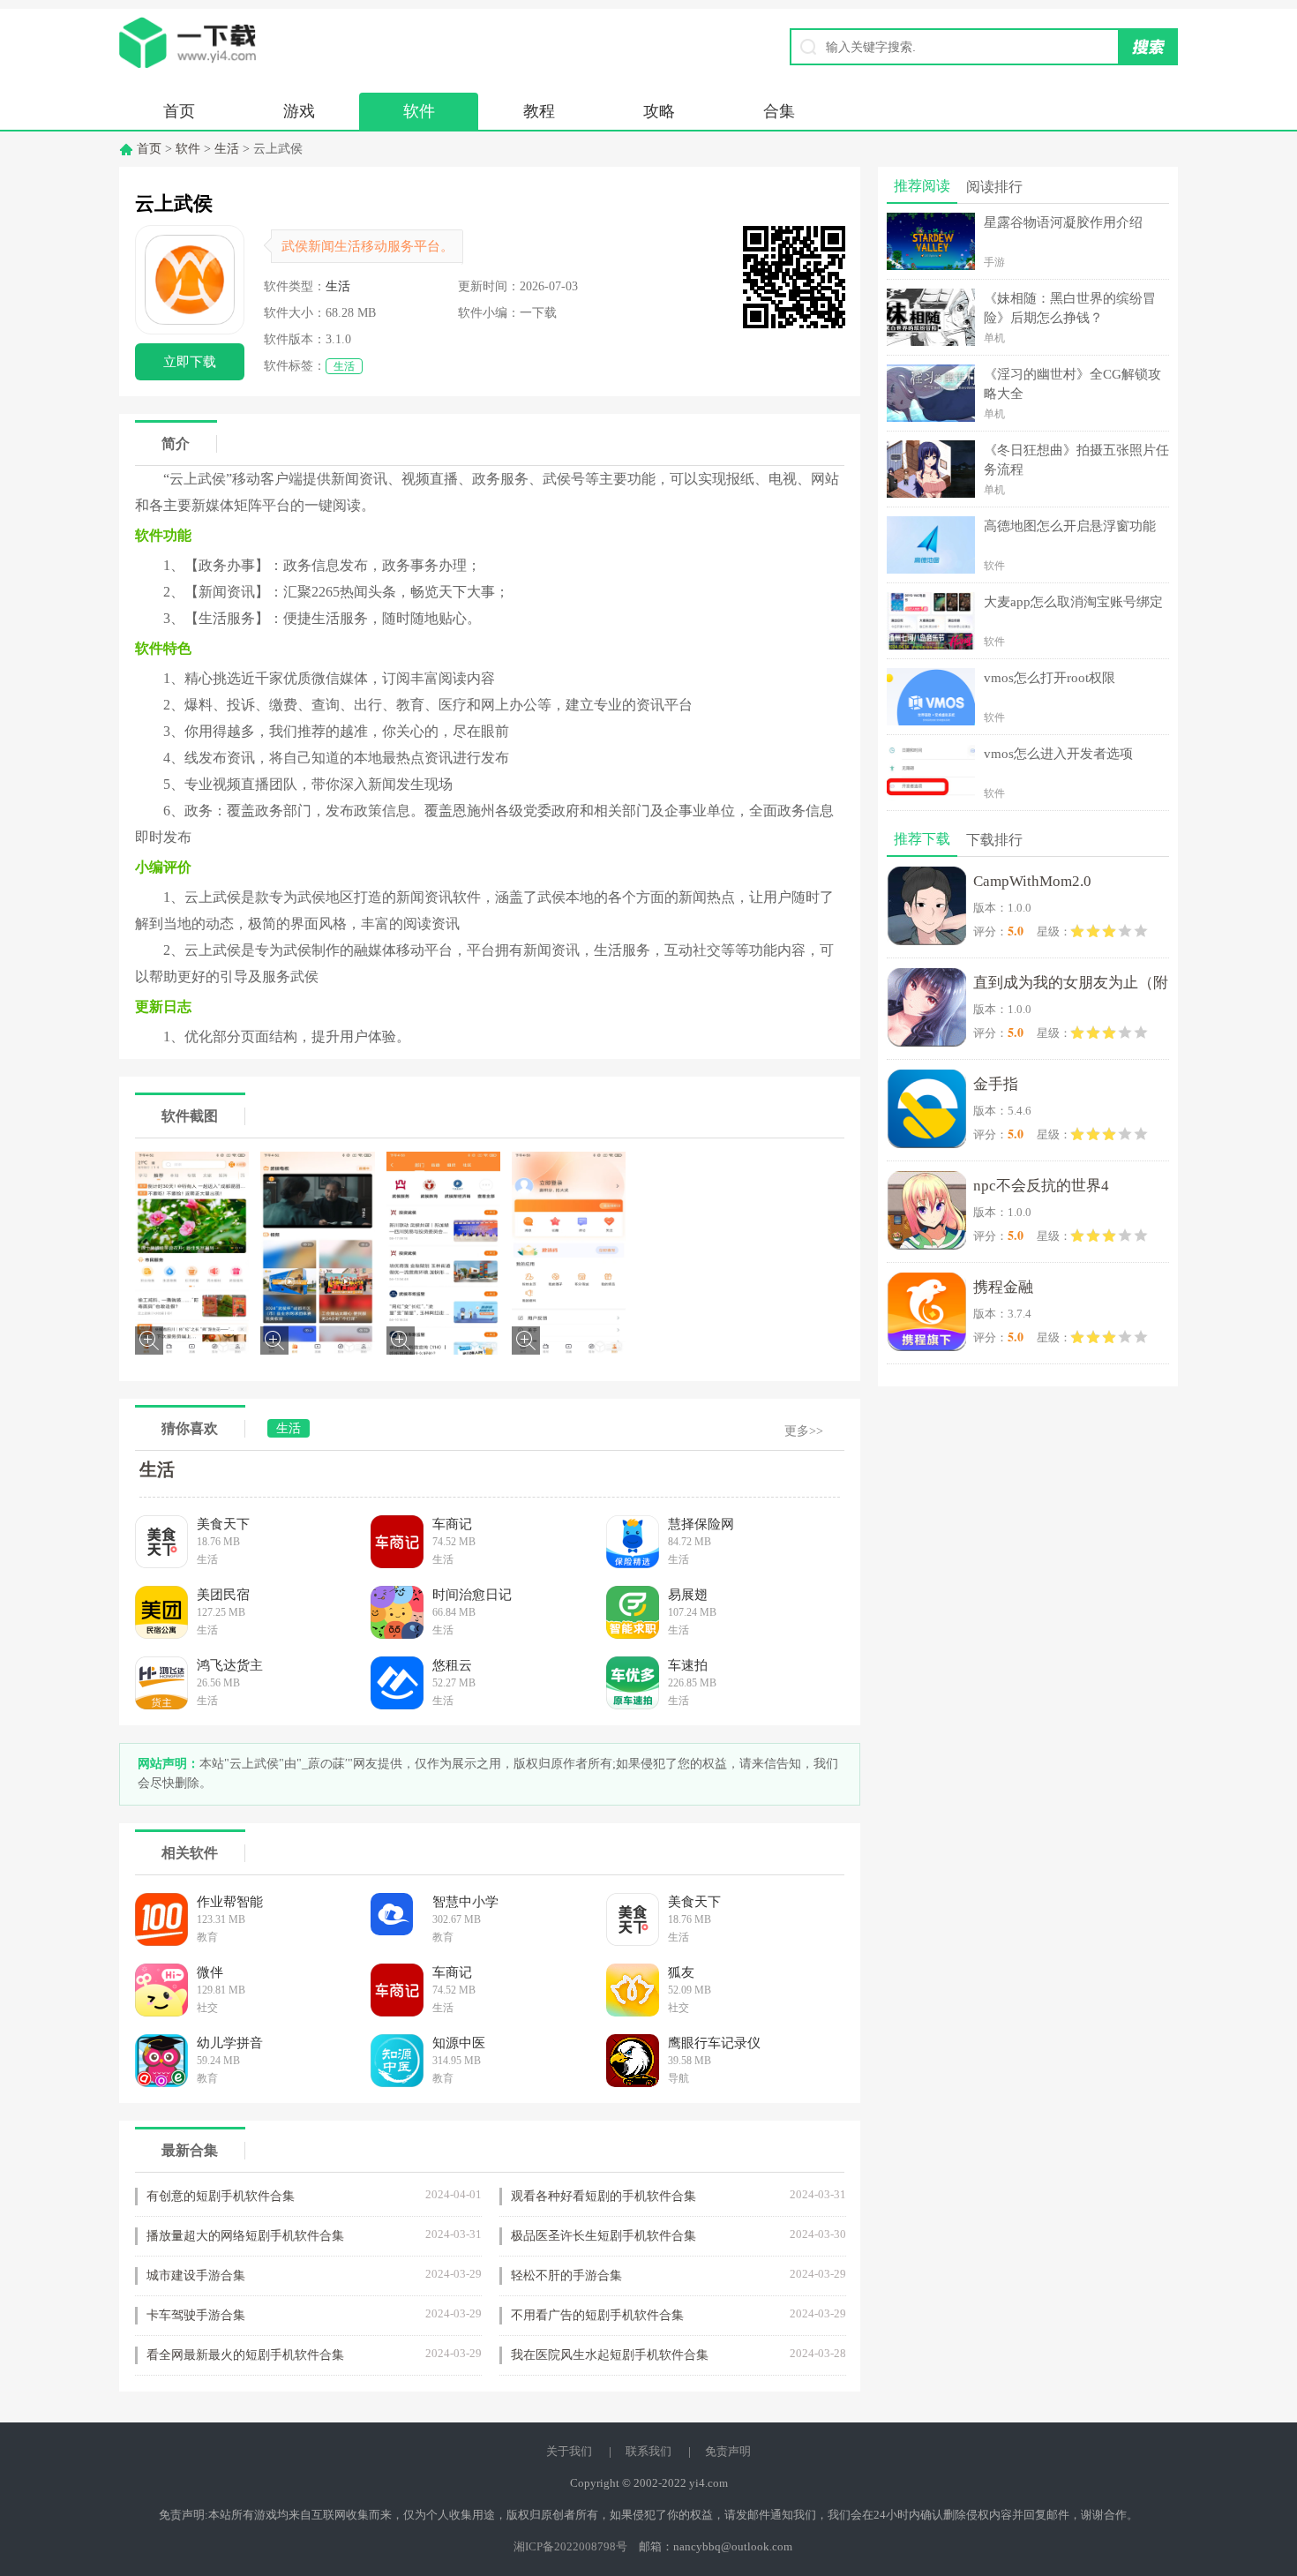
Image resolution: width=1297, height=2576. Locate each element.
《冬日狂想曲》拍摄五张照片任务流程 (1076, 460)
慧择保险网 (701, 1524)
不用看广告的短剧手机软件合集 (597, 2315)
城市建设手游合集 (196, 2276)
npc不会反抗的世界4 (1041, 1186)
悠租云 (452, 1665)
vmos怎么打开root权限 (1050, 678)
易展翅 (688, 1595)
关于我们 (569, 2451)
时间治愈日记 (472, 1595)
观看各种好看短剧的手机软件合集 (604, 2196)
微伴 (210, 1972)
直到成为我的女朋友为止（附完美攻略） (1071, 986)
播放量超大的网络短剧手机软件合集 (245, 2236)
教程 (539, 111)
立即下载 (190, 362)
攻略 (659, 111)
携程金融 (1003, 1287)
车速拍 (688, 1665)
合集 (779, 111)
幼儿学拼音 (230, 2043)
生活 (227, 149)
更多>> (804, 1431)
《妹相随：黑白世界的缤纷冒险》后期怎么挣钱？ (1070, 308)
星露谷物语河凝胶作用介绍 (1063, 222)
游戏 (299, 111)
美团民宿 (223, 1595)
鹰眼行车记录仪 (714, 2043)
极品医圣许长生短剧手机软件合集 (604, 2236)
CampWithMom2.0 (1032, 881)
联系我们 (648, 2451)
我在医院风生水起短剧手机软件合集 (610, 2355)
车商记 (452, 1524)
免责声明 (728, 2451)
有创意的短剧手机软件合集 (221, 2196)
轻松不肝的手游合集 (566, 2276)
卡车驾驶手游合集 (196, 2315)
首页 (179, 111)
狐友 (681, 1972)
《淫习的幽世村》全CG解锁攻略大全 (1072, 384)
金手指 (996, 1084)
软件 (419, 111)
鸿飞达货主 (230, 1665)
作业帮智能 (230, 1902)
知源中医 (459, 2043)
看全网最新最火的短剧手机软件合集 (245, 2355)
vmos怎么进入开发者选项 (1058, 754)
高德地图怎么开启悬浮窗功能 (1070, 526)
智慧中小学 (465, 1902)
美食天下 (223, 1524)
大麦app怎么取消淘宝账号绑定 (1073, 602)
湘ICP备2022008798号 (570, 2546)
